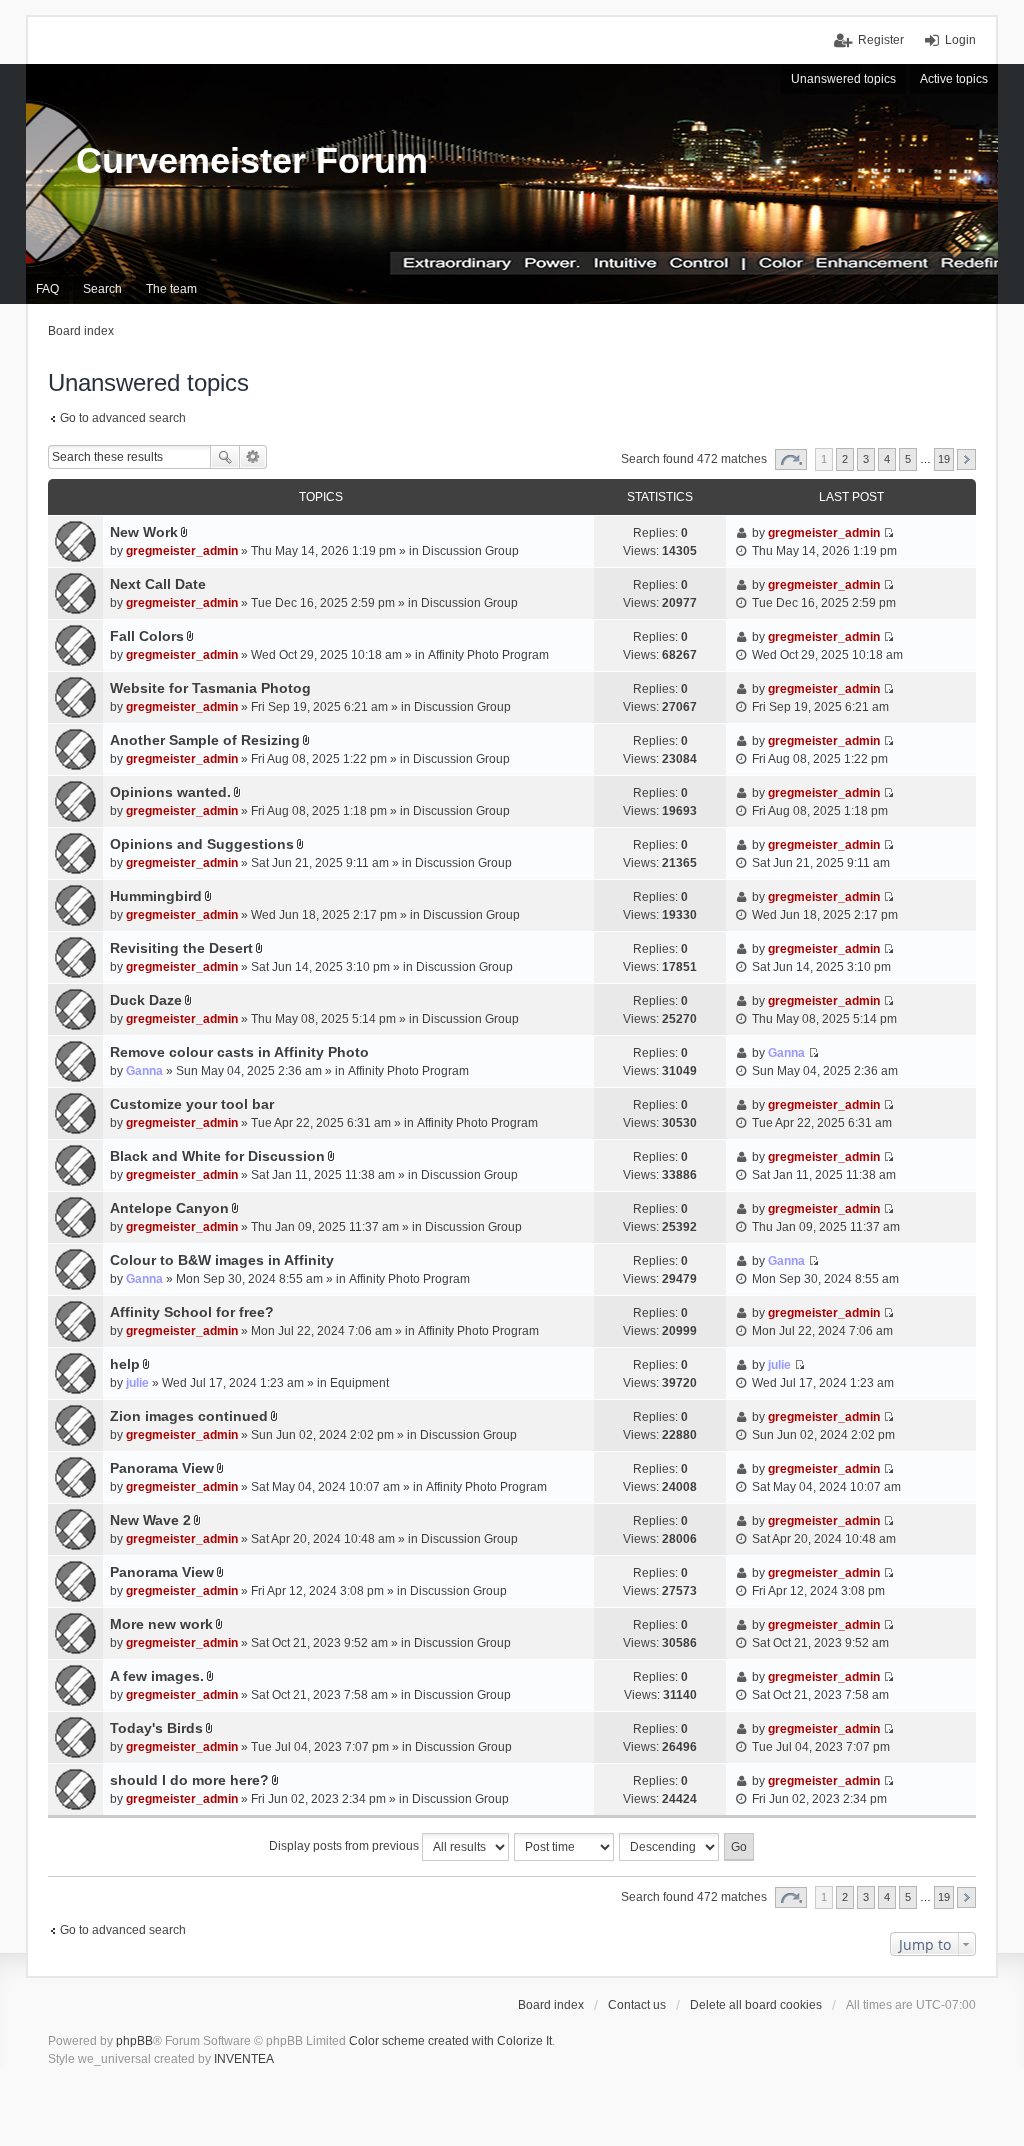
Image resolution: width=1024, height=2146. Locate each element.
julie (137, 1383)
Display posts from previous (345, 1846)
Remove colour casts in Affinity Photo (239, 1052)
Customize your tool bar (192, 1104)
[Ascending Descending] (670, 1847)
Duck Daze (146, 1000)
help (125, 1364)
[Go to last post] (888, 533)
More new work (161, 1624)
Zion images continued (189, 1416)
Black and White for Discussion (217, 1156)
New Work (144, 532)
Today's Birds (156, 1728)
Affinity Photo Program (488, 655)
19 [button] (944, 459)
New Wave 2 (150, 1520)
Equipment (359, 1383)
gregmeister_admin (182, 551)
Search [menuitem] (102, 289)
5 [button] (908, 459)
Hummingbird (156, 896)
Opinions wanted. (170, 792)
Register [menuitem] (881, 40)
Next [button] (966, 459)
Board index (551, 2005)
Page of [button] (791, 459)
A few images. (157, 1676)
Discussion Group (470, 551)
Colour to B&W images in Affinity (222, 1260)
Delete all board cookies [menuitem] (756, 2005)
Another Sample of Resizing (205, 740)
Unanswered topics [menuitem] (843, 79)
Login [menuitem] (960, 40)
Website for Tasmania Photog (210, 688)
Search (225, 457)
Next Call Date (158, 584)
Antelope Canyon (169, 1208)
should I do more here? (189, 1780)
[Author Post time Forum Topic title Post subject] (565, 1847)
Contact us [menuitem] (637, 2005)
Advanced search (253, 457)
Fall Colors (147, 636)
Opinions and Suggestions (202, 844)
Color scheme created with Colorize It (450, 2041)
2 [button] (845, 459)
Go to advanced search (123, 418)
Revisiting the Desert (181, 948)
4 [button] (887, 459)
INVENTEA (244, 2059)
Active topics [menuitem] (954, 79)
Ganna (144, 1071)
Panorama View (162, 1468)
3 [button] (866, 459)
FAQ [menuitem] (47, 289)
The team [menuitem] (171, 289)
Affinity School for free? (192, 1312)
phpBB (134, 2041)
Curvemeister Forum (252, 160)
